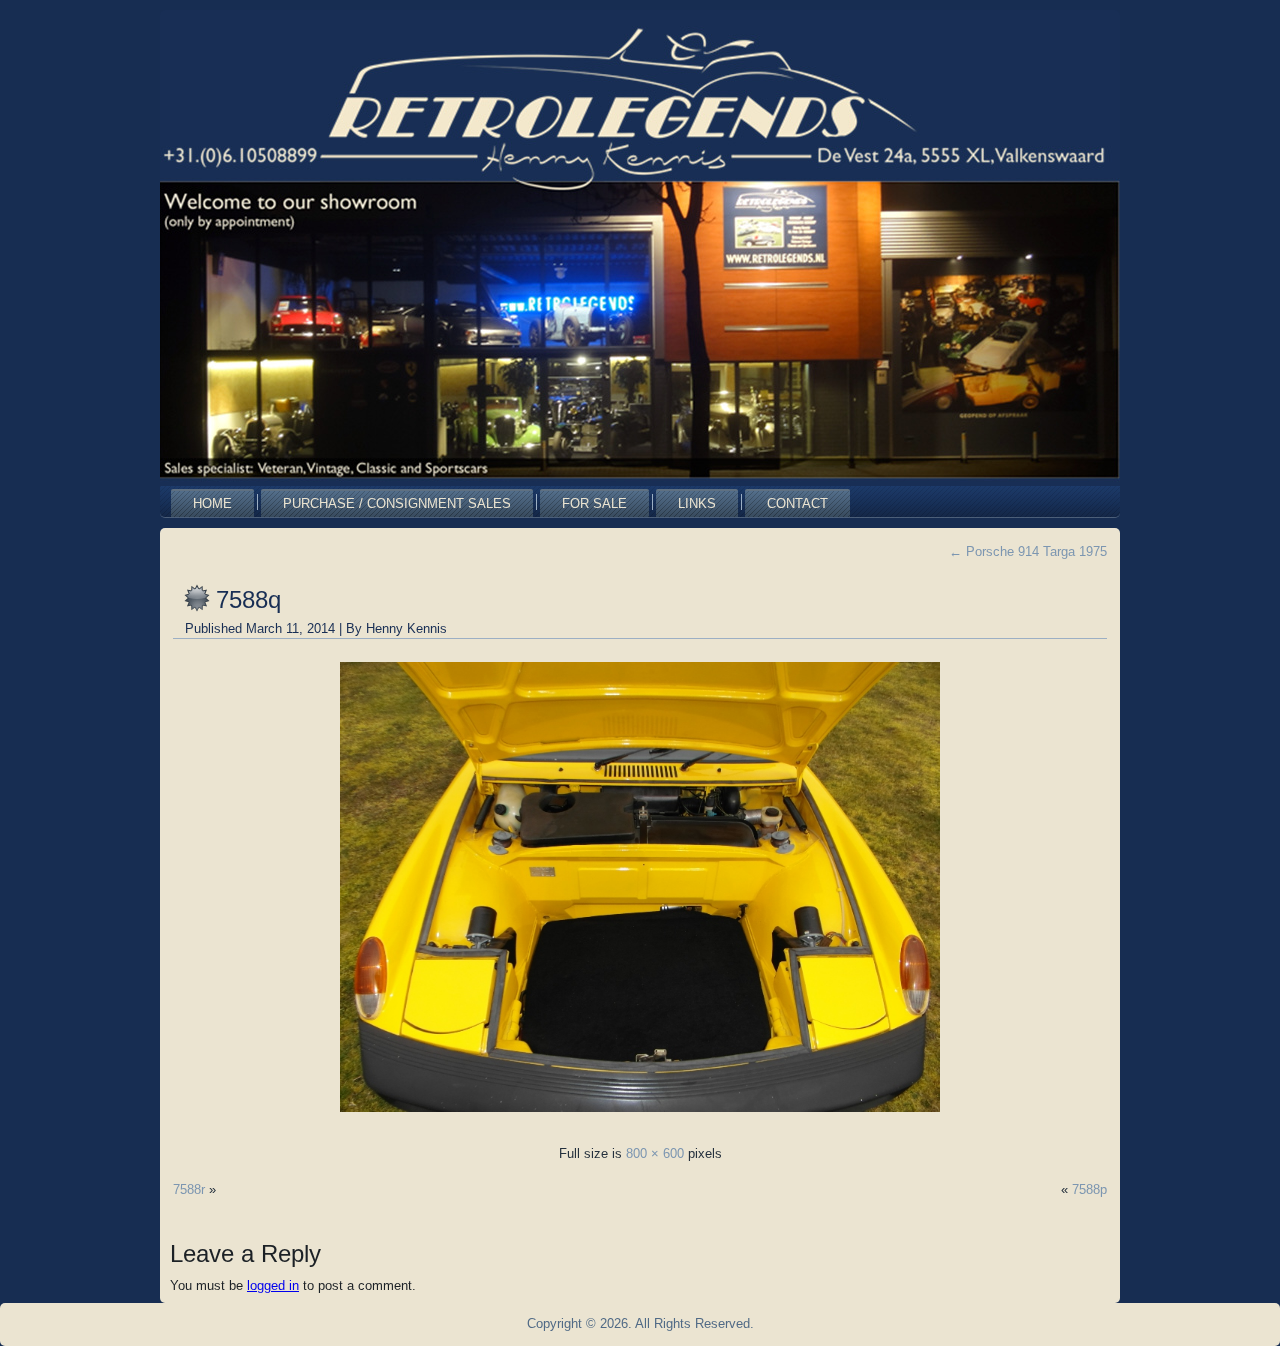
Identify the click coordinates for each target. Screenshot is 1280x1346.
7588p (1089, 1189)
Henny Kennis (406, 628)
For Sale (594, 503)
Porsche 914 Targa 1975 (1028, 551)
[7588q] (640, 1117)
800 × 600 (655, 1153)
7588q (248, 599)
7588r (189, 1189)
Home (212, 503)
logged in (273, 1285)
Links (697, 503)
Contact (797, 503)
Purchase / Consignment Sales (397, 503)
